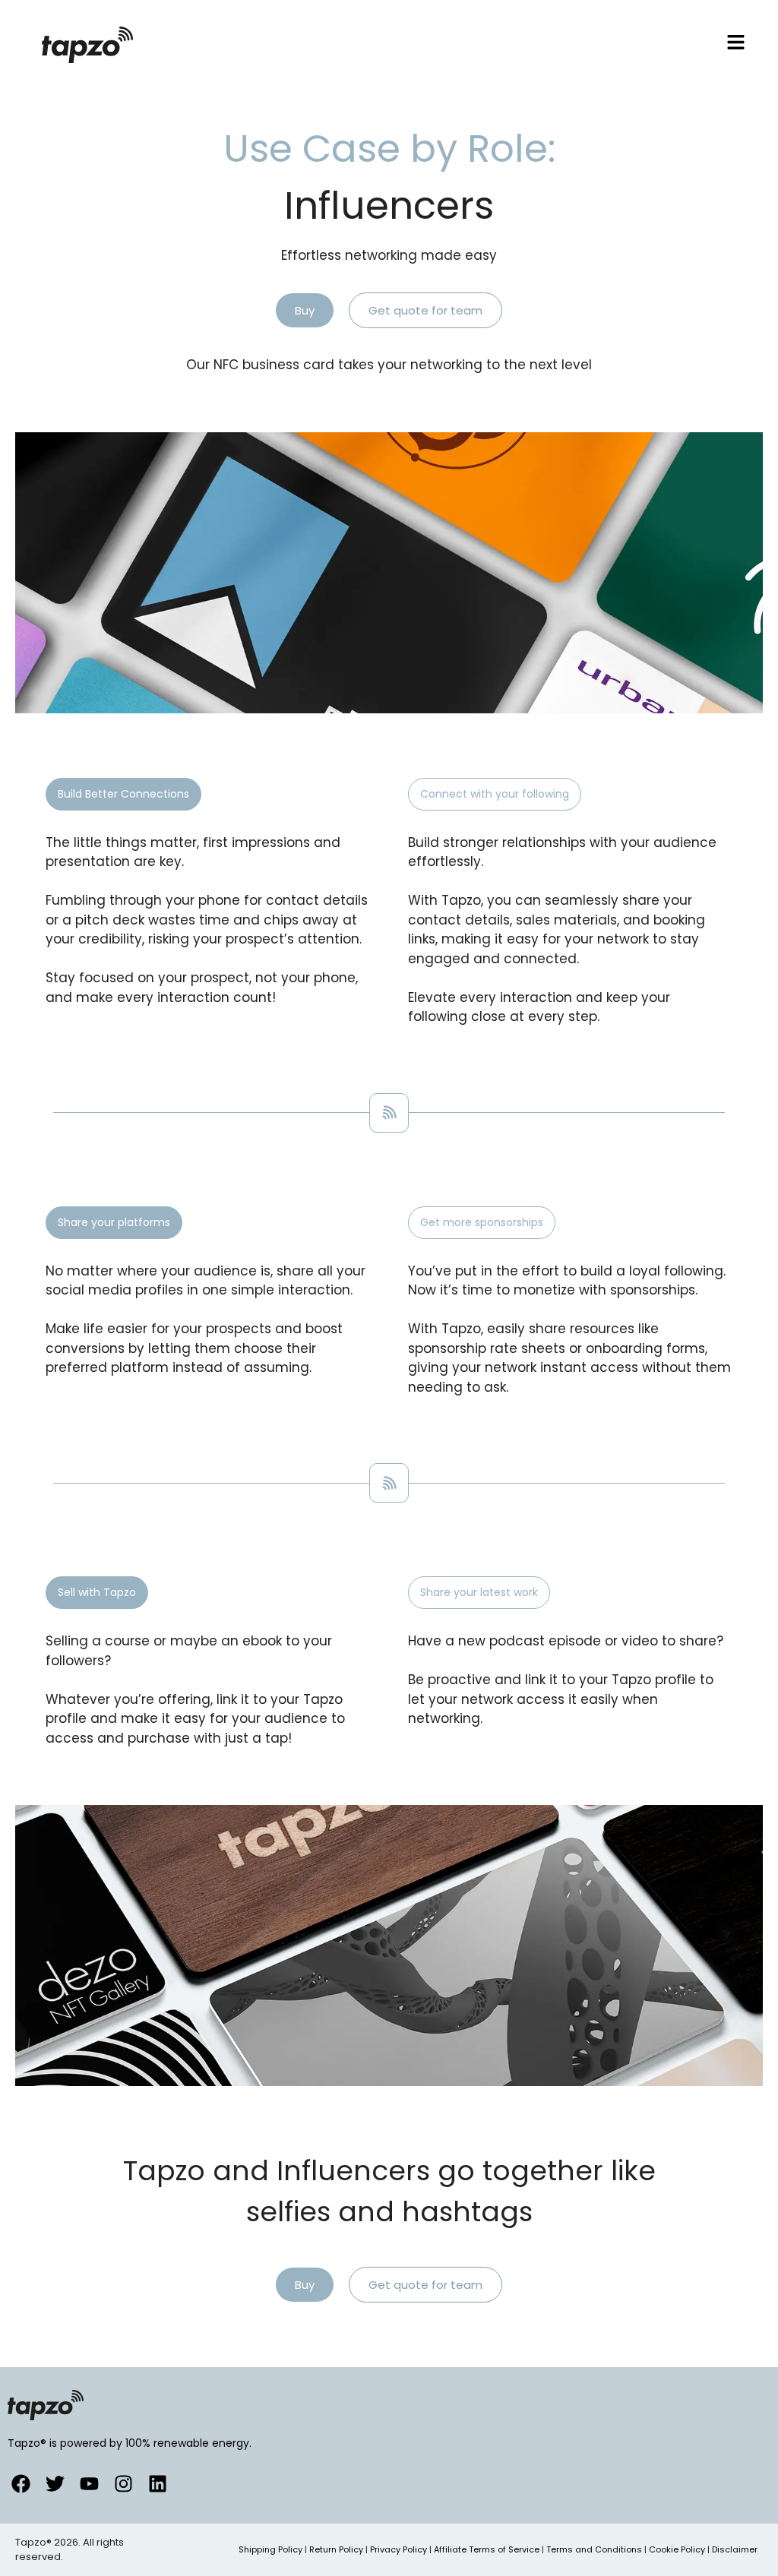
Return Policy (336, 2549)
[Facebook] (21, 2484)
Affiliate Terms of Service (487, 2549)
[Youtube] (89, 2484)
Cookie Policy (677, 2549)
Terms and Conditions (594, 2549)
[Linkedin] (158, 2484)
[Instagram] (123, 2484)
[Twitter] (55, 2484)
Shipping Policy (270, 2549)
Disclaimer (735, 2549)
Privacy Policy (398, 2549)
